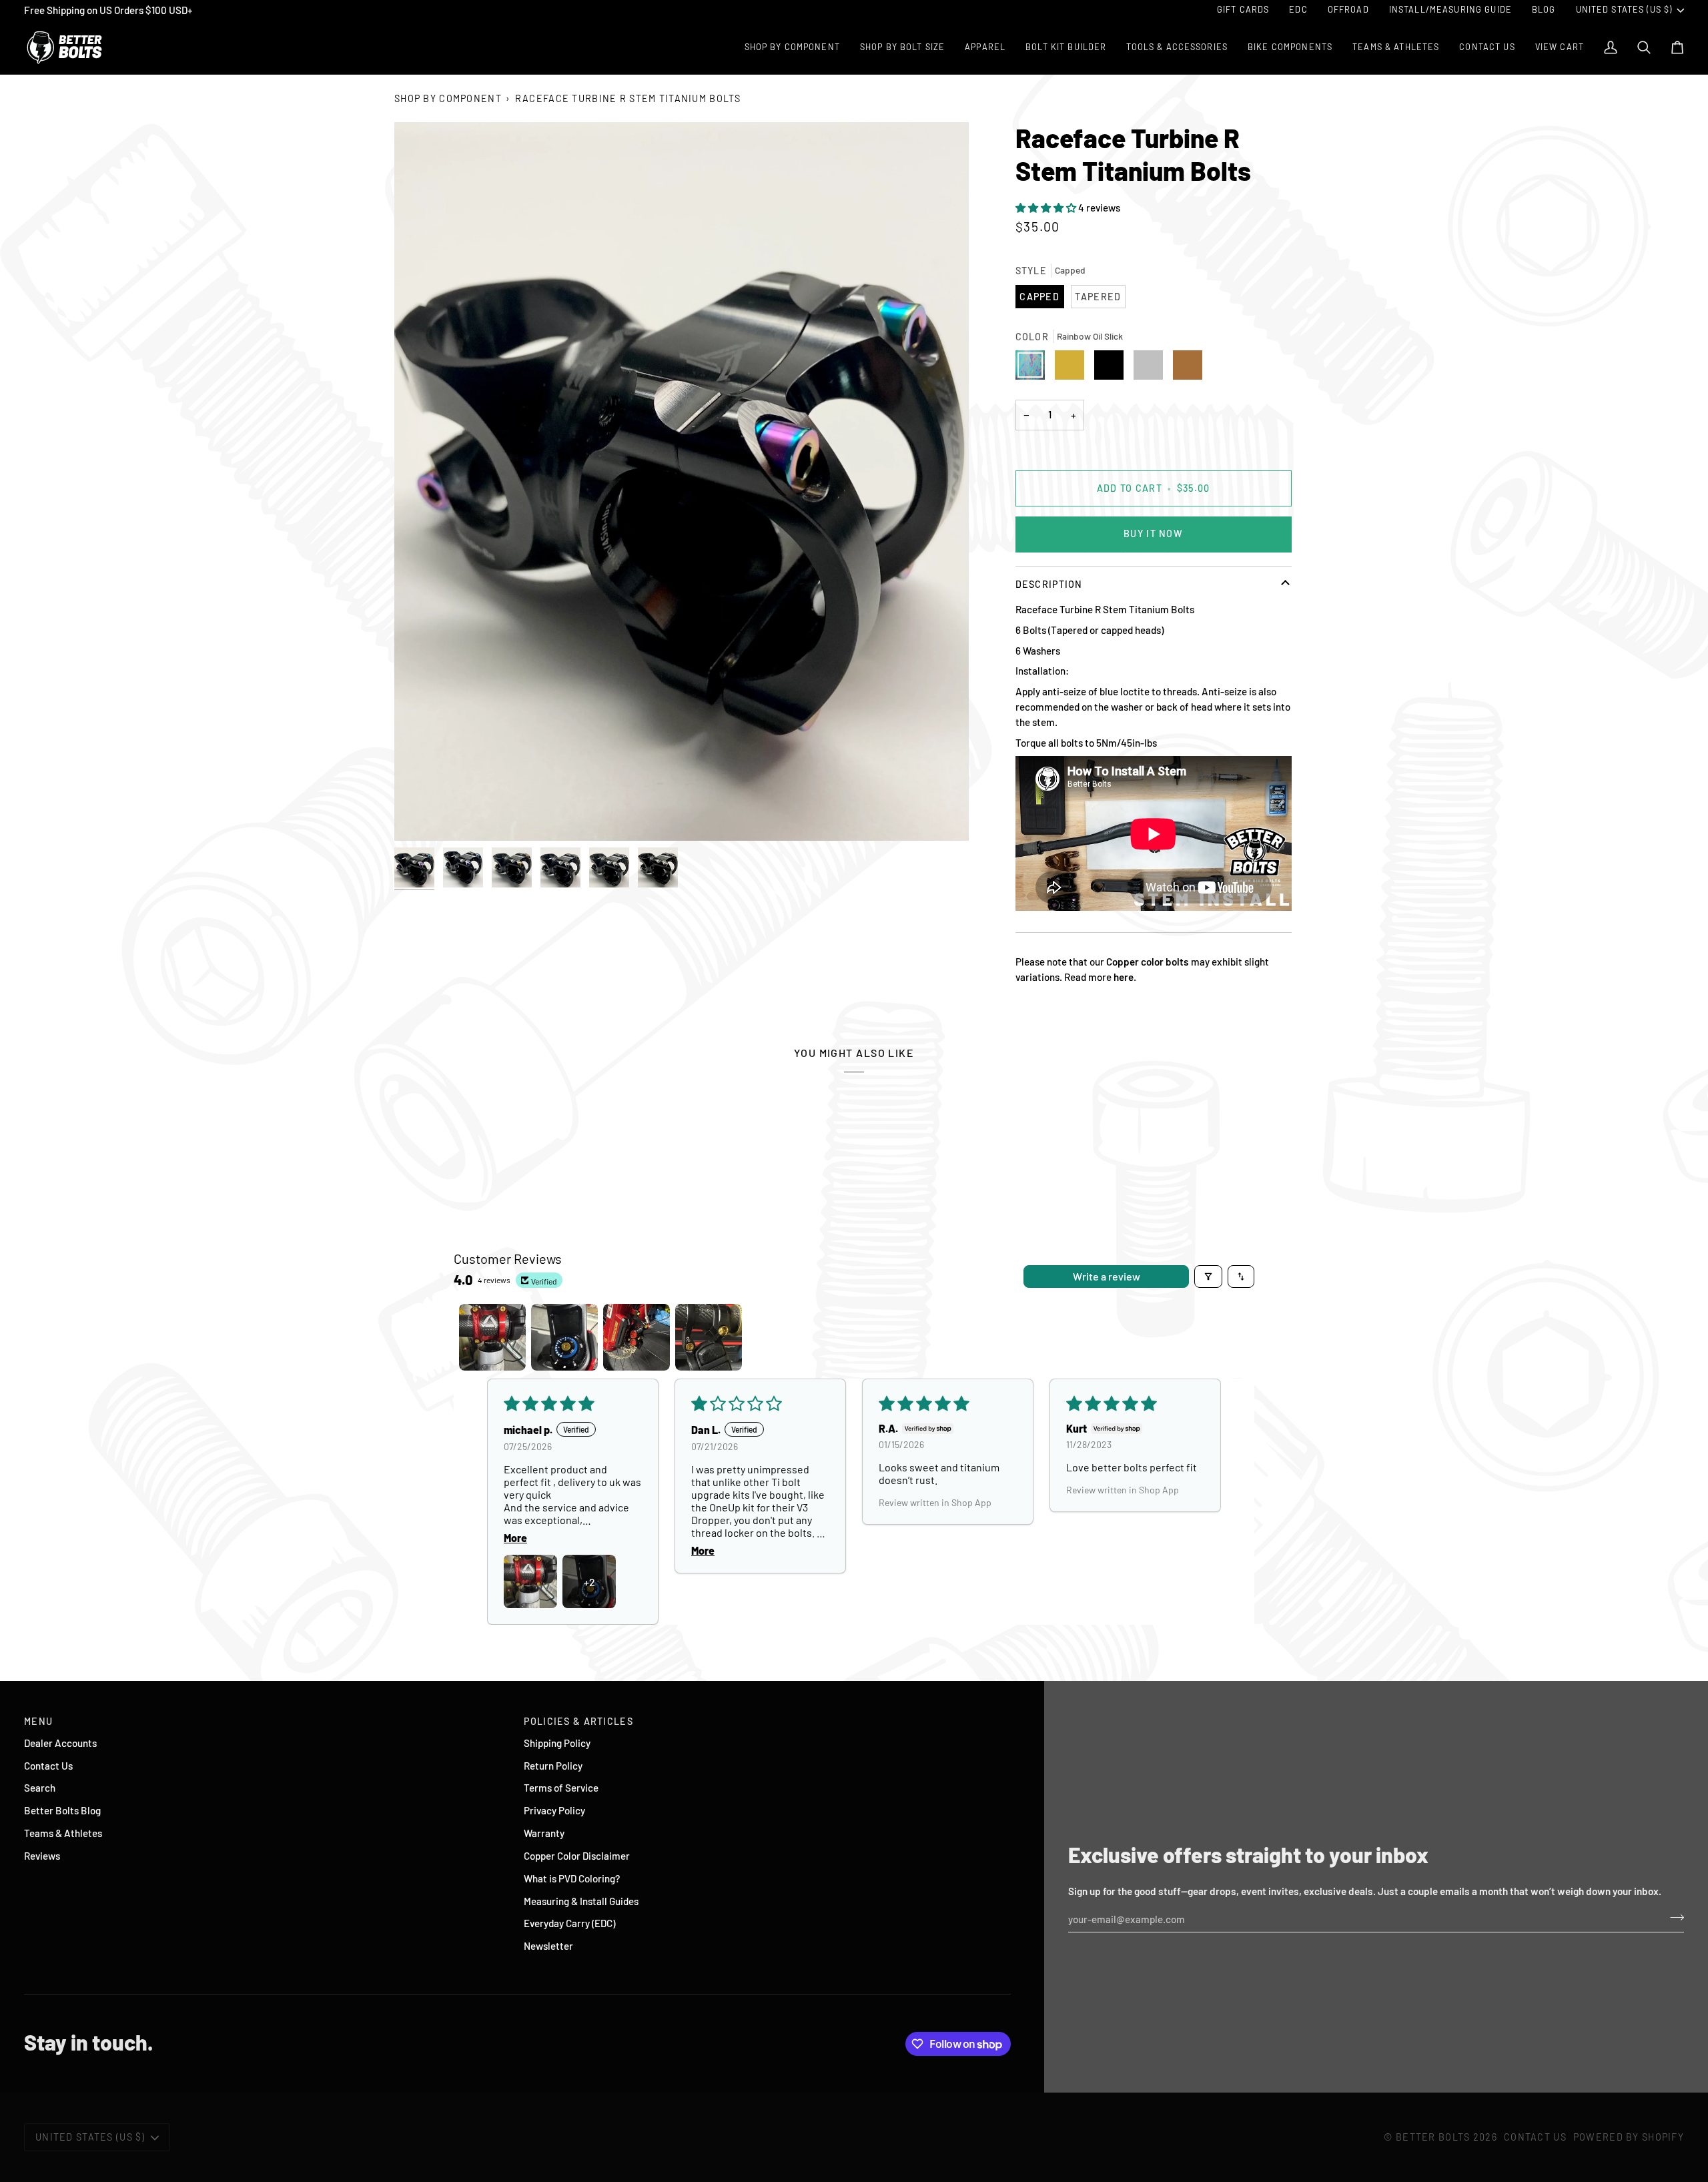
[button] (1047, 208)
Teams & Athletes (63, 1833)
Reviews (42, 1856)
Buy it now (1153, 533)
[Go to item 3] (636, 1337)
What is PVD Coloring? (572, 1878)
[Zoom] (682, 481)
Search (40, 1788)
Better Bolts (1433, 2137)
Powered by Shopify (1629, 2137)
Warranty (544, 1833)
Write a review (1107, 1276)
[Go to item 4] (709, 1337)
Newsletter (548, 1946)
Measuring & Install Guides (581, 1901)
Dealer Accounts (60, 1743)
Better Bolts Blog (62, 1810)
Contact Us (48, 1766)
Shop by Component (448, 98)
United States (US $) (1624, 9)
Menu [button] (38, 1721)
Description (1049, 584)
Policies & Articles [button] (578, 1721)
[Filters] (1208, 1277)
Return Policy (553, 1766)
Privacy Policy (554, 1810)
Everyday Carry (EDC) (569, 1923)
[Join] (1673, 1918)
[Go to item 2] (564, 1337)
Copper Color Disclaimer (577, 1856)
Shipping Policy (557, 1743)
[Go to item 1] (492, 1337)
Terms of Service (561, 1788)
